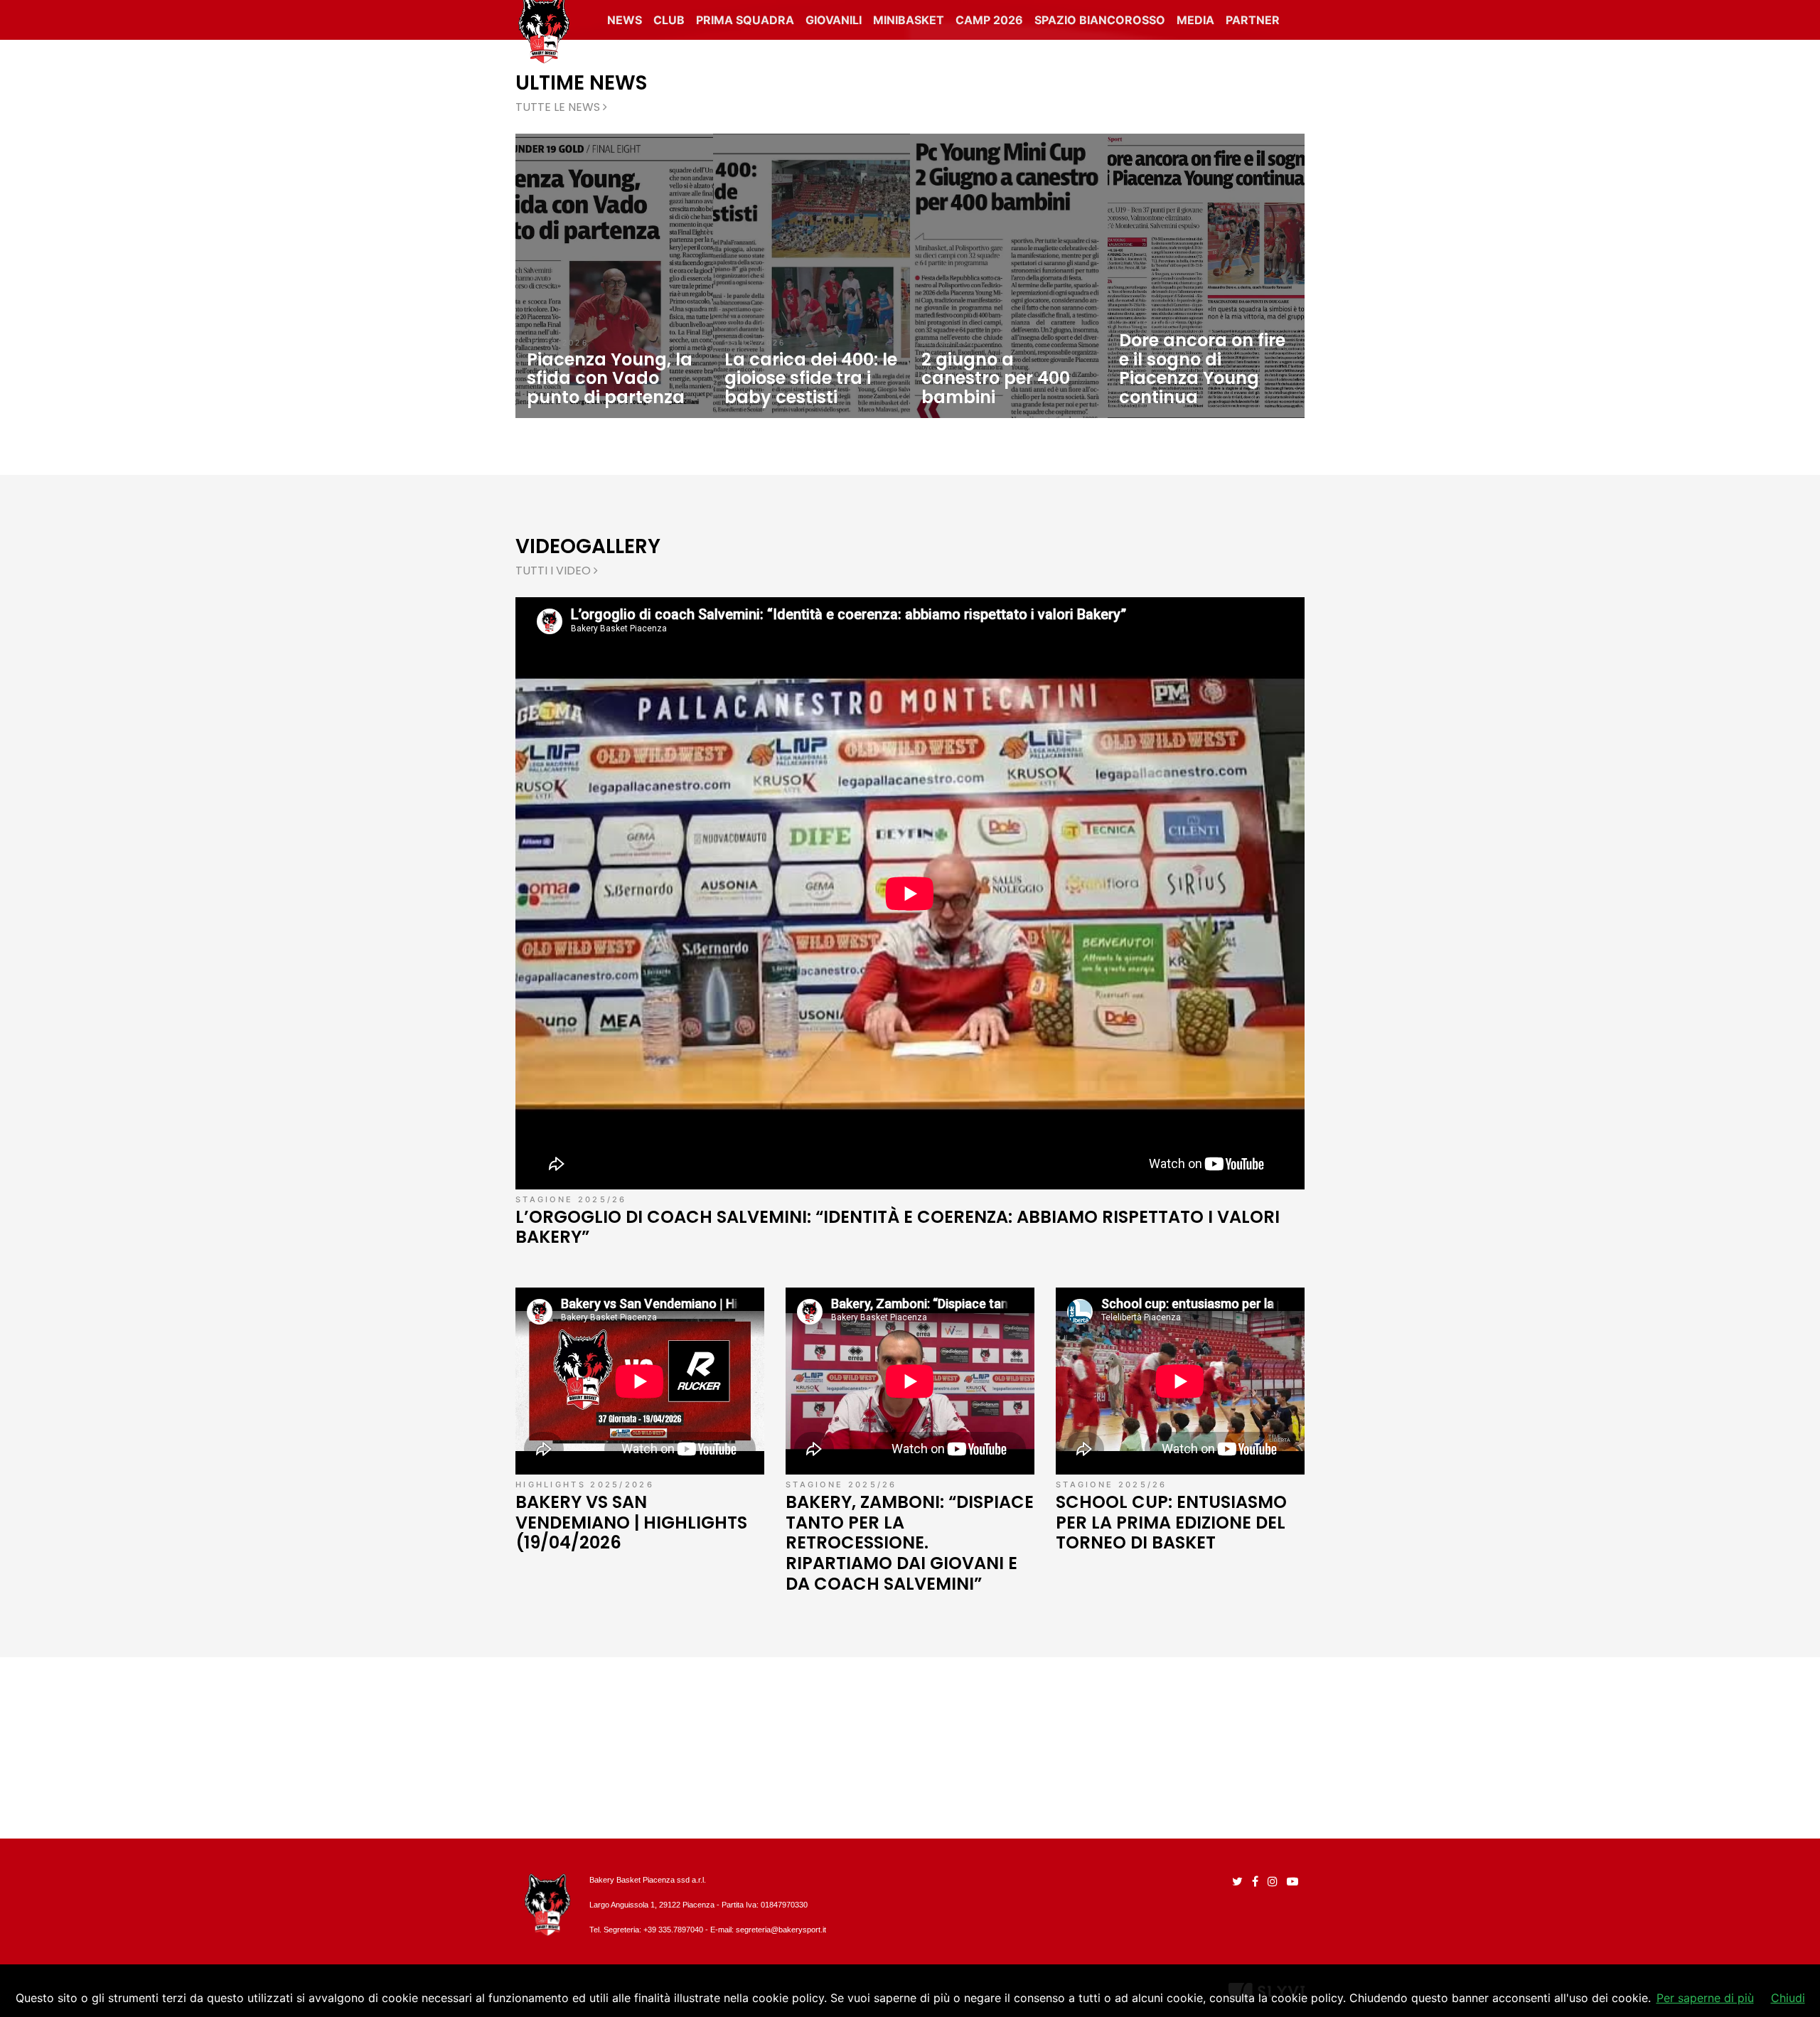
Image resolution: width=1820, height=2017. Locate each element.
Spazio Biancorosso (1100, 20)
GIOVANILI (834, 20)
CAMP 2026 (989, 20)
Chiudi (1788, 1998)
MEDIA (1195, 20)
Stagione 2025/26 (571, 1199)
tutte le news (559, 107)
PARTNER (1253, 20)
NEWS (625, 20)
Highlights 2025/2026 (585, 1484)
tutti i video (555, 571)
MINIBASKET (909, 20)
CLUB (669, 20)
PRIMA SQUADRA (745, 20)
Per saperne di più (1705, 1998)
